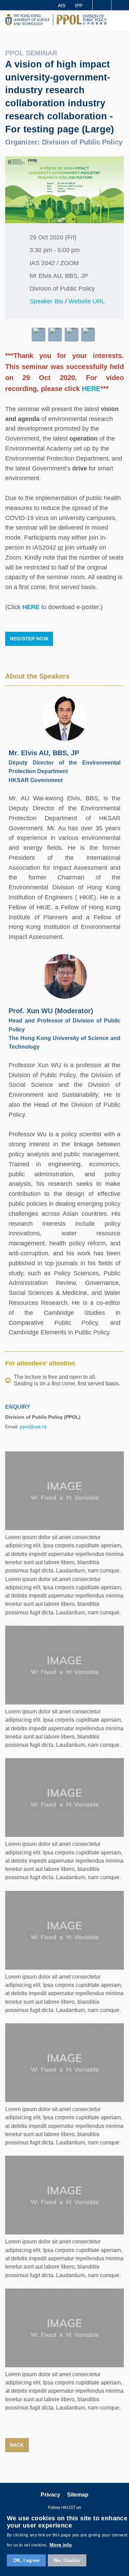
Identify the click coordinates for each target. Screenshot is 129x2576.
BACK (17, 2445)
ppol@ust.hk (34, 1427)
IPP (79, 6)
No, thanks (67, 2560)
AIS (62, 6)
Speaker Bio (46, 301)
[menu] (121, 21)
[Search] (120, 5)
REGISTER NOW (29, 639)
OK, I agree (26, 2560)
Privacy (50, 2495)
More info (61, 2545)
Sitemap (78, 2495)
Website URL (87, 301)
